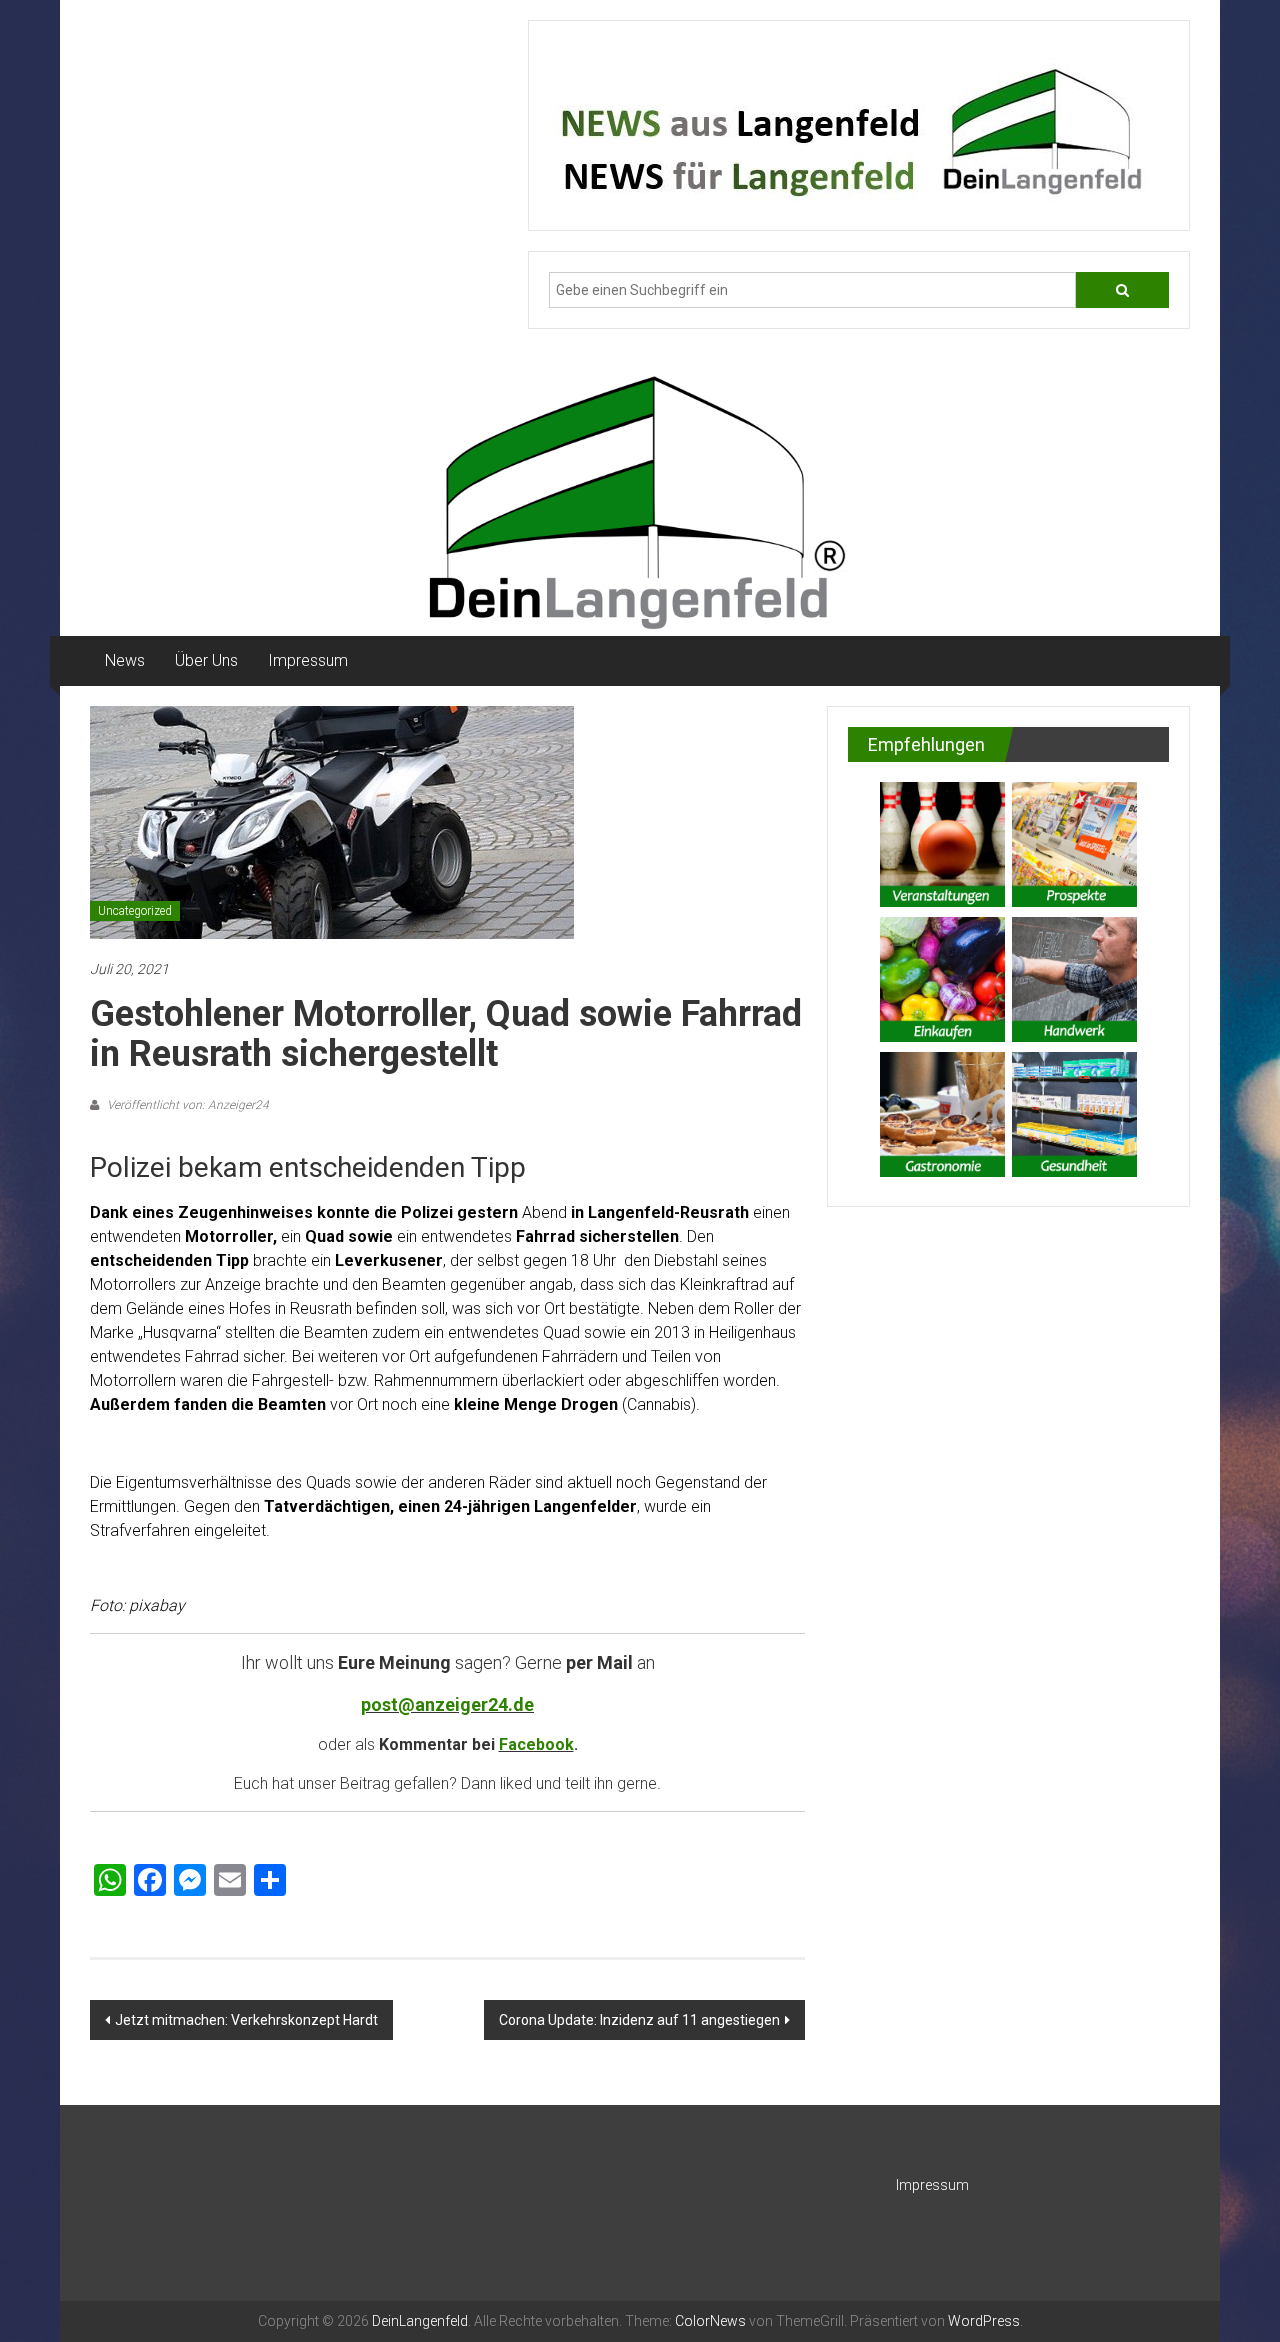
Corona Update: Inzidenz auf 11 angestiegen (639, 2020)
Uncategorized (135, 911)
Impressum (308, 660)
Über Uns (206, 660)
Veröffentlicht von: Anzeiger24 (186, 1105)
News (125, 660)
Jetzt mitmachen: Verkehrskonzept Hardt (246, 2020)
